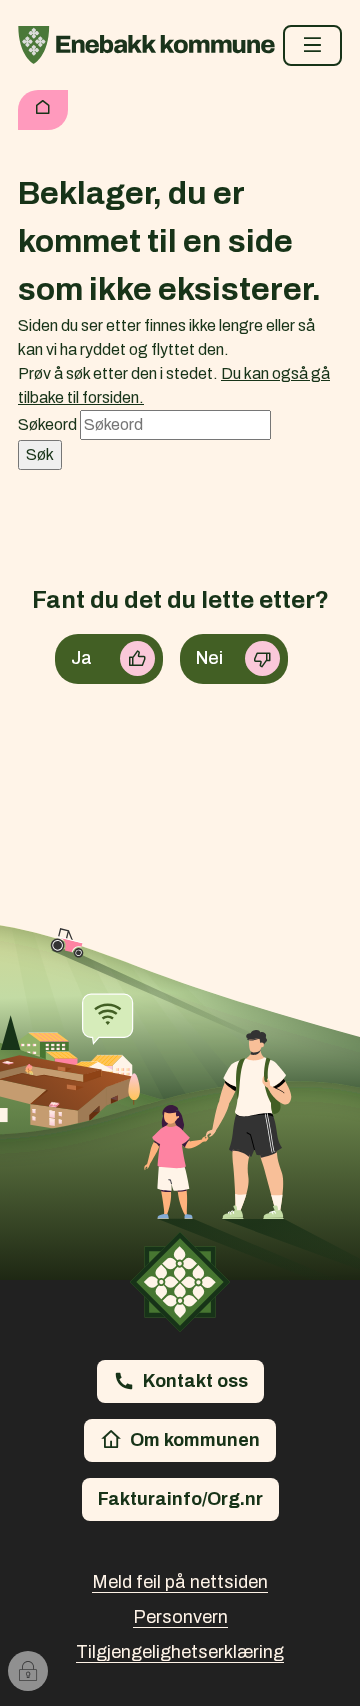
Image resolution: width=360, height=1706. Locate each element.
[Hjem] (43, 110)
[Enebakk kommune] (146, 45)
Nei (209, 658)
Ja (81, 658)
